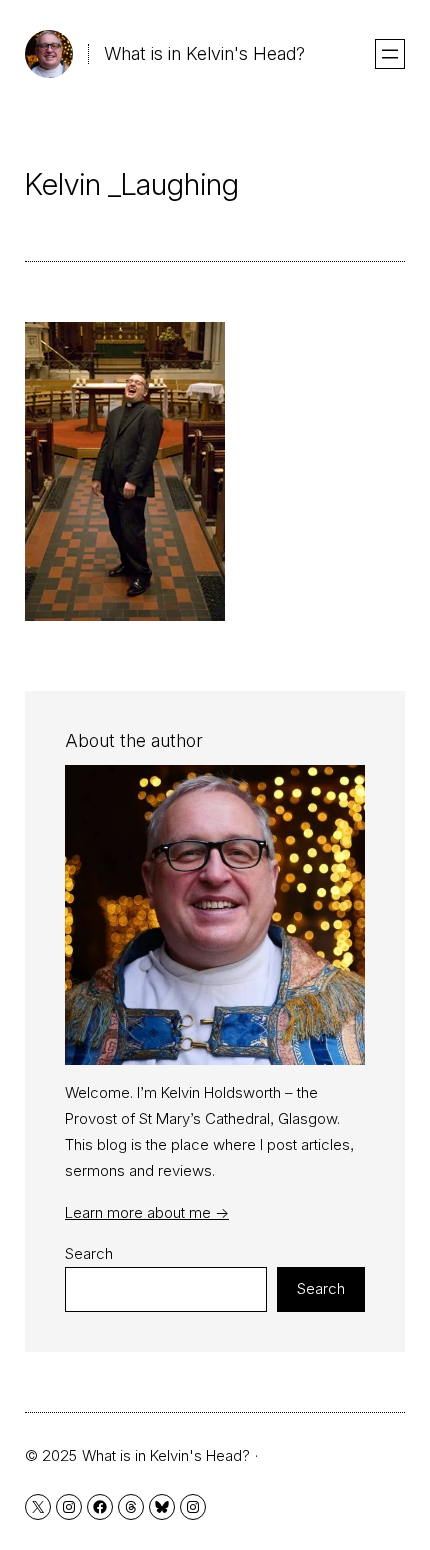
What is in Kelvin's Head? (204, 53)
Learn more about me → (147, 1212)
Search (89, 1253)
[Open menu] (390, 54)
